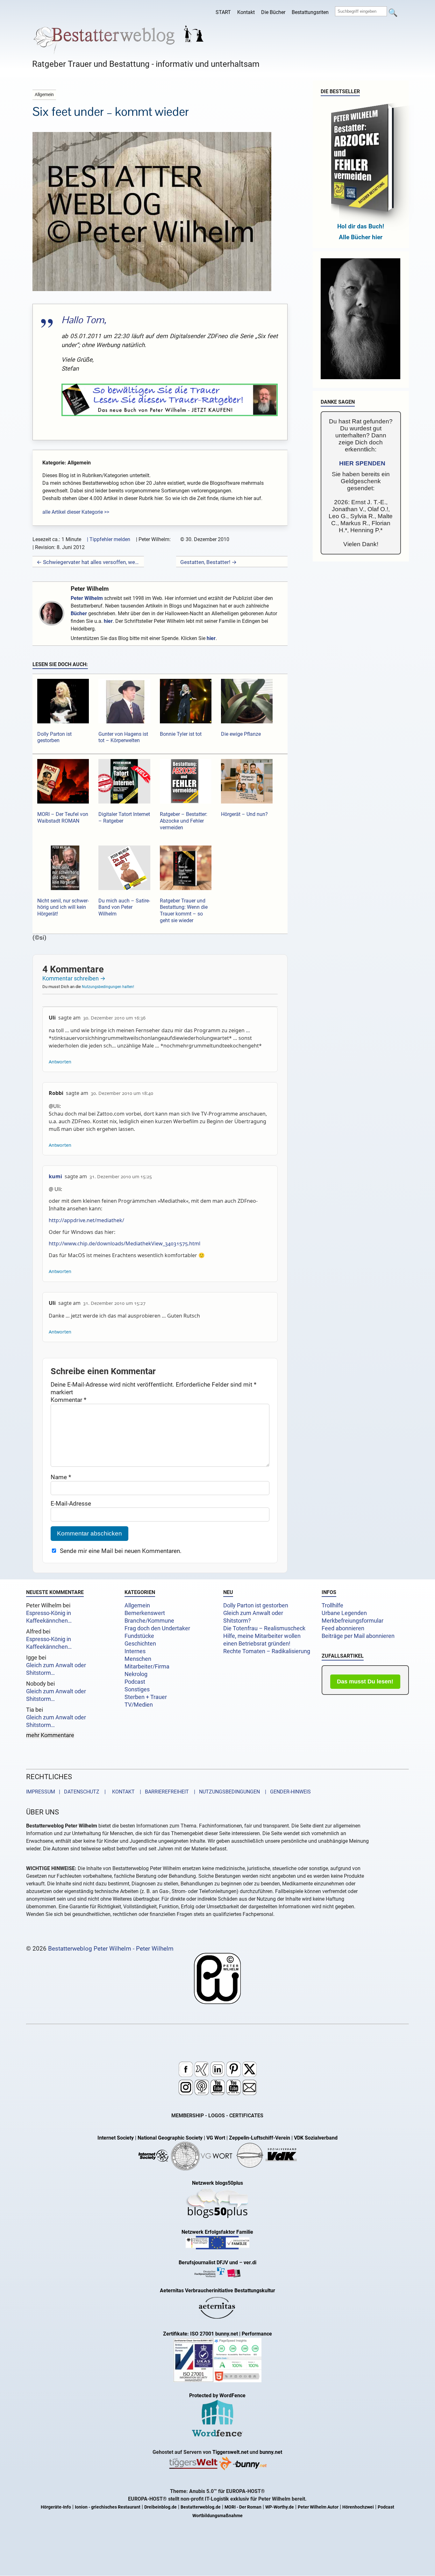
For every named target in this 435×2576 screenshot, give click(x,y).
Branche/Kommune (149, 1621)
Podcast (135, 1682)
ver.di (250, 2263)
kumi (55, 1176)
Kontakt (246, 12)
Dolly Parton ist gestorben (256, 1605)
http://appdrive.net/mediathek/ (86, 1220)
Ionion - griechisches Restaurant (108, 2507)
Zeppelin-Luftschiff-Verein (260, 2138)
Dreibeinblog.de (160, 2507)
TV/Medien (139, 1705)
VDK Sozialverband (316, 2138)
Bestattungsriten (310, 12)
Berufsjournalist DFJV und (209, 2263)
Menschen (138, 1659)
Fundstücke (139, 1636)
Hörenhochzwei (358, 2507)
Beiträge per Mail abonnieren (358, 1636)
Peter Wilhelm (90, 589)
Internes (135, 1651)
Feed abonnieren (343, 1628)
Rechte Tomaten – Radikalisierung (267, 1651)
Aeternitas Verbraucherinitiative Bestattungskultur (217, 2291)
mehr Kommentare (50, 1735)
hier (108, 621)
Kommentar (68, 1400)
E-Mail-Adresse (71, 1504)
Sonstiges (137, 1689)
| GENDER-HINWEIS (286, 1792)
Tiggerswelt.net (230, 2452)
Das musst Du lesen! (365, 1681)
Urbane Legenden (344, 1613)
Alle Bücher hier (361, 237)
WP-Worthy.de (280, 2507)
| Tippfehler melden (109, 539)
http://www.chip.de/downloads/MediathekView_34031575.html (125, 1243)
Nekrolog (136, 1674)
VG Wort (216, 2138)
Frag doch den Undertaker (157, 1628)
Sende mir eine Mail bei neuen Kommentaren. (121, 1551)
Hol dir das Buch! (361, 226)
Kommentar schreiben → (74, 978)
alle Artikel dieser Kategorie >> (76, 512)
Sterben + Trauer (146, 1697)
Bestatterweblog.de (201, 2507)
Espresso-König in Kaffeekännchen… (49, 1617)
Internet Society (116, 2138)
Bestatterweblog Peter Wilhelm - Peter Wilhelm (111, 1949)
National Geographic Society (170, 2138)
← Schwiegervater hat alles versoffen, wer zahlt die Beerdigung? (88, 562)
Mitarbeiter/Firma (147, 1667)
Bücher (79, 613)
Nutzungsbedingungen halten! (108, 987)
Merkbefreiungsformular (353, 1621)
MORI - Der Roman (243, 2507)
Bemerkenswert (145, 1613)
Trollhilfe (332, 1605)
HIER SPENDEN (362, 463)
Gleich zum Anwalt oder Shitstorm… (56, 1669)
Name (61, 1477)
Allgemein (137, 1605)
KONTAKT (122, 1792)
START (223, 12)
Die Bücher (273, 12)
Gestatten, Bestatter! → (208, 562)
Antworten (60, 1062)
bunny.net (271, 2452)
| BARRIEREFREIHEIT (162, 1792)
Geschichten (140, 1644)
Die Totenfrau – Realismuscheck (264, 1628)
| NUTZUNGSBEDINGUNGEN (225, 1792)
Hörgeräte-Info (56, 2507)
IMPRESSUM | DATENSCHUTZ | (67, 1792)
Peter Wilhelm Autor (318, 2507)
